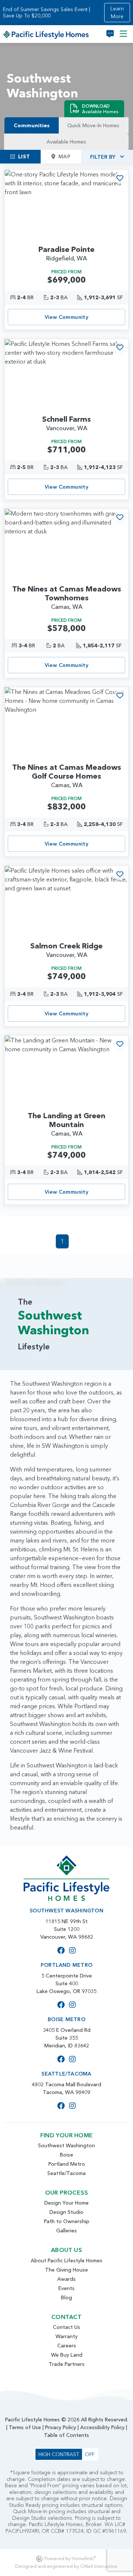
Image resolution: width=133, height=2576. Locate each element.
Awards (66, 2279)
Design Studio (66, 2212)
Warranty (66, 2336)
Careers (67, 2346)
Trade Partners (67, 2364)
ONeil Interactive (99, 2566)
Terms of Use (25, 2427)
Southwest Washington (66, 2145)
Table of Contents (66, 2435)
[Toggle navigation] (123, 34)
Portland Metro (67, 2164)
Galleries (66, 2231)
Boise (66, 2155)
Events (66, 2288)
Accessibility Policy (102, 2427)
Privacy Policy (61, 2427)
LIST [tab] (24, 156)
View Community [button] (67, 317)
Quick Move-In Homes (93, 125)
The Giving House (66, 2270)
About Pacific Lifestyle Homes (66, 2260)
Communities (32, 125)
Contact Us (66, 2327)
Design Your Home (66, 2203)
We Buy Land (67, 2355)
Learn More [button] (117, 12)
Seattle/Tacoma (66, 2173)
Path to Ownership (67, 2221)
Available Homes (66, 142)
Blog (66, 2297)
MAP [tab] (64, 156)
